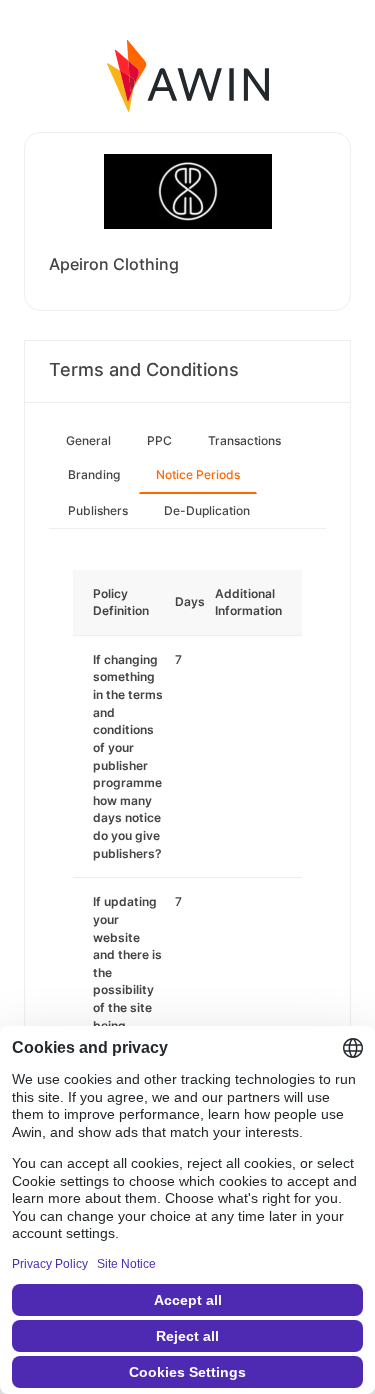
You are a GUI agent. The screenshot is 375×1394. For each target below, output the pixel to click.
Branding (94, 474)
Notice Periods (198, 474)
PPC (159, 440)
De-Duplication (207, 510)
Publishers (98, 510)
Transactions (244, 440)
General (88, 440)
